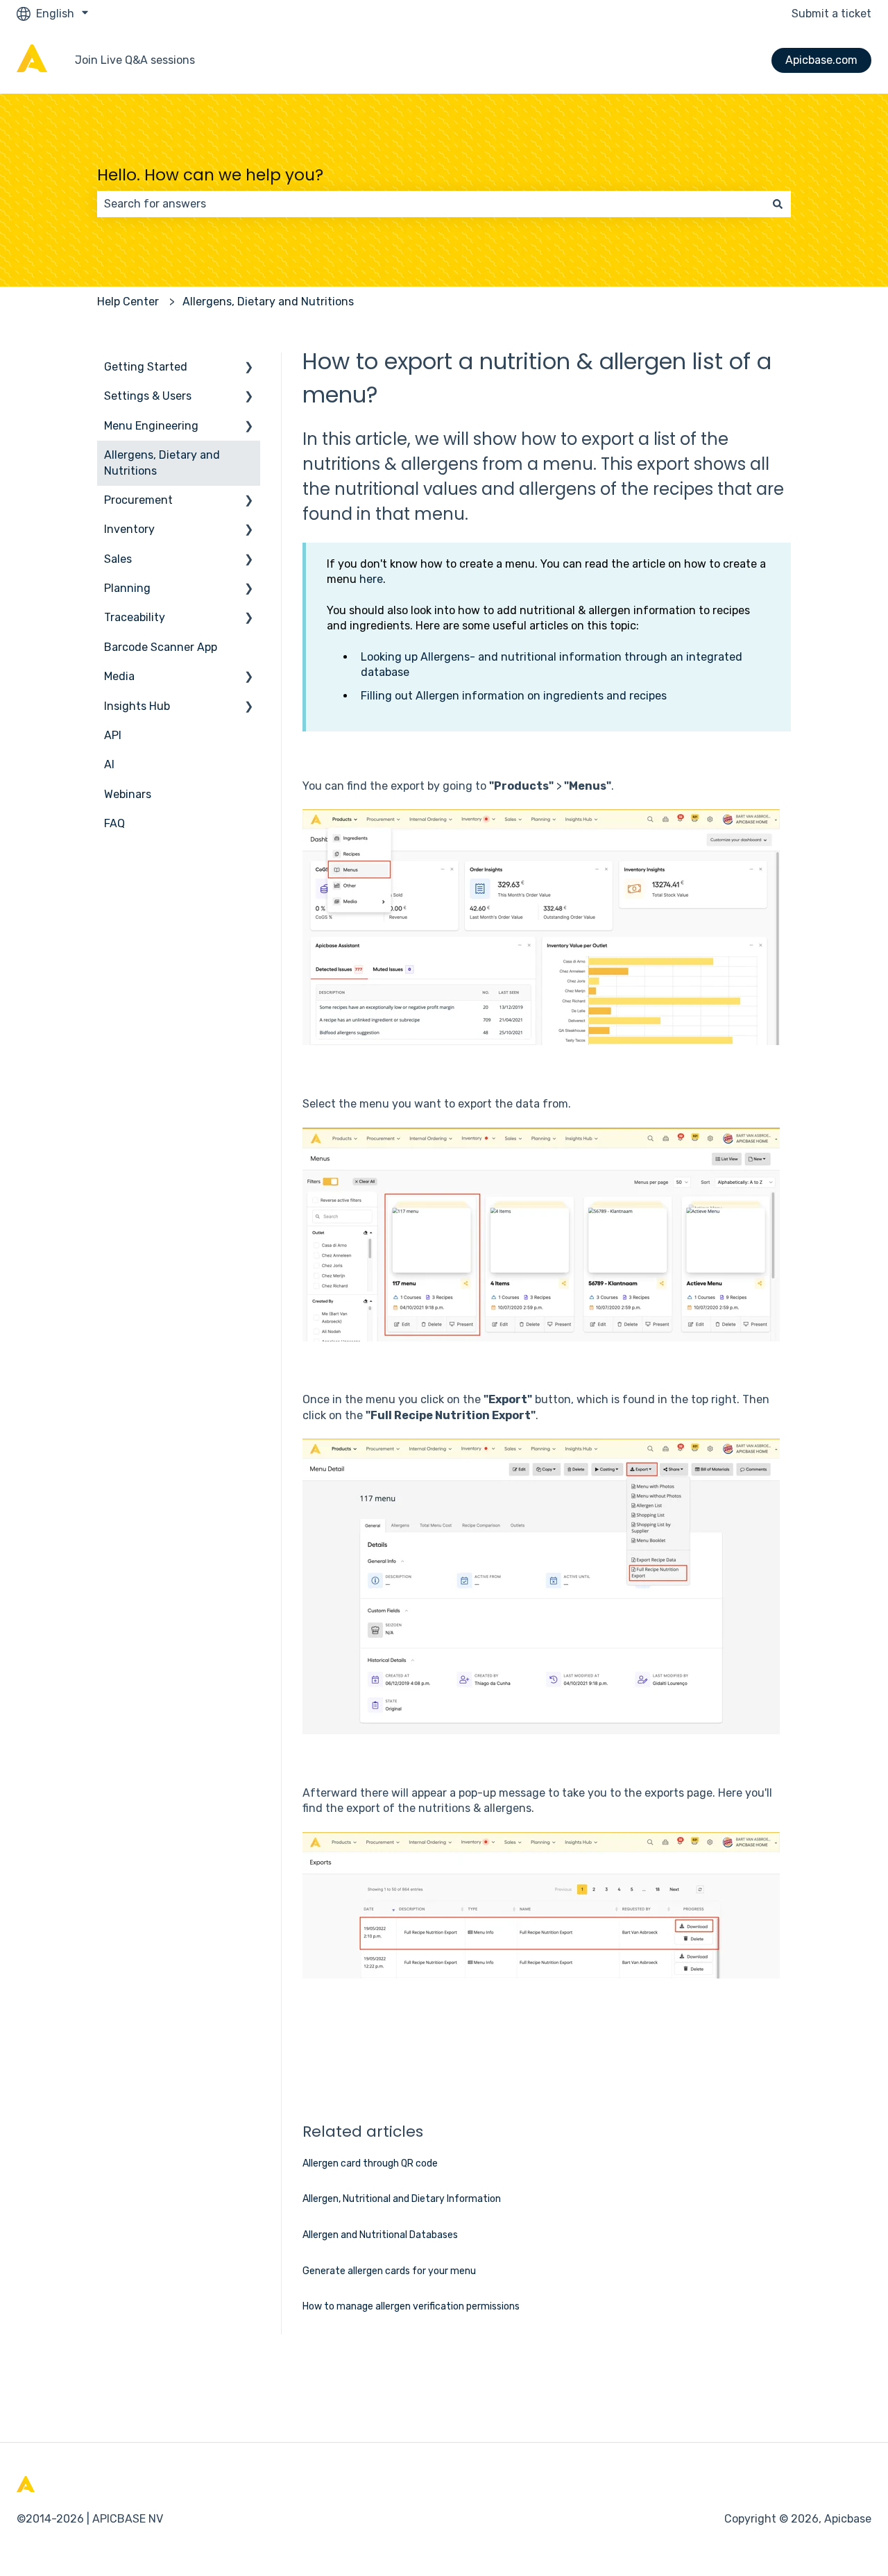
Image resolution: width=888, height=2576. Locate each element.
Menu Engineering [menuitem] (151, 426)
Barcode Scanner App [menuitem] (161, 647)
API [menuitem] (113, 735)
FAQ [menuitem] (114, 823)
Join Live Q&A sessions (135, 60)
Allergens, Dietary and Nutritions (268, 302)
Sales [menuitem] (118, 559)
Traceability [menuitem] (135, 617)
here (371, 579)
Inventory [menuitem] (129, 529)
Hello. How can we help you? (210, 175)
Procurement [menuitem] (138, 500)
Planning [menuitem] (127, 588)
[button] (249, 368)
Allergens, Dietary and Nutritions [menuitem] (162, 463)
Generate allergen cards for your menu (389, 2271)
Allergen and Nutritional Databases (380, 2235)
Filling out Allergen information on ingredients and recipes (514, 696)
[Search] (778, 204)
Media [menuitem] (119, 676)
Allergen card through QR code (370, 2163)
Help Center (128, 302)
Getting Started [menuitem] (146, 367)
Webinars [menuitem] (128, 794)
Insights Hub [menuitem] (137, 706)
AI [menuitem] (109, 764)
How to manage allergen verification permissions (411, 2306)
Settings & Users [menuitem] (148, 396)
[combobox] (431, 204)
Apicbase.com (821, 60)
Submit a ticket (831, 14)
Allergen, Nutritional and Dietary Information (402, 2199)
